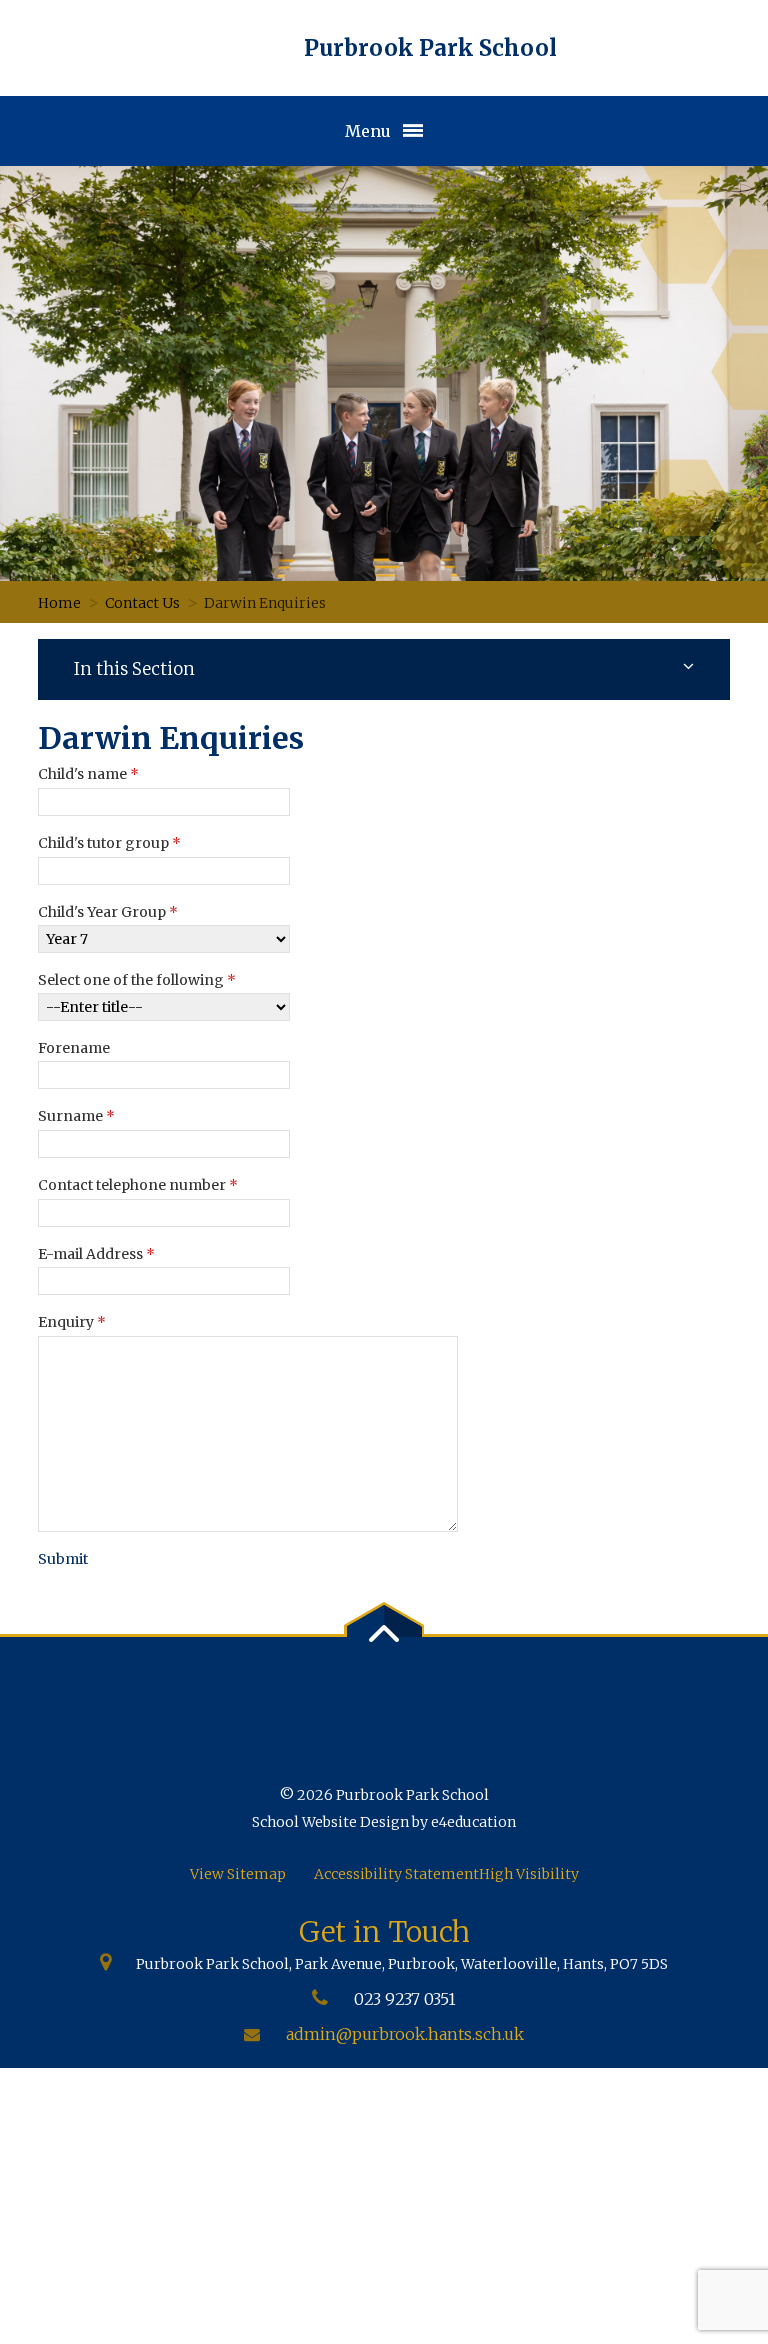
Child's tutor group (109, 843)
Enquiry (72, 1322)
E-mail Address (96, 1254)
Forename (74, 1048)
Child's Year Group (108, 912)
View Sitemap (238, 1874)
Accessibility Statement (396, 1874)
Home (59, 603)
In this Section (134, 669)
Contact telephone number (138, 1185)
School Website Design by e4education (384, 1822)
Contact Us (142, 603)
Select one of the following (137, 980)
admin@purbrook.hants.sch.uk (405, 2034)
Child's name (88, 774)
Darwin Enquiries (265, 603)
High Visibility (529, 1874)
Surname (76, 1116)
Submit (63, 1559)
